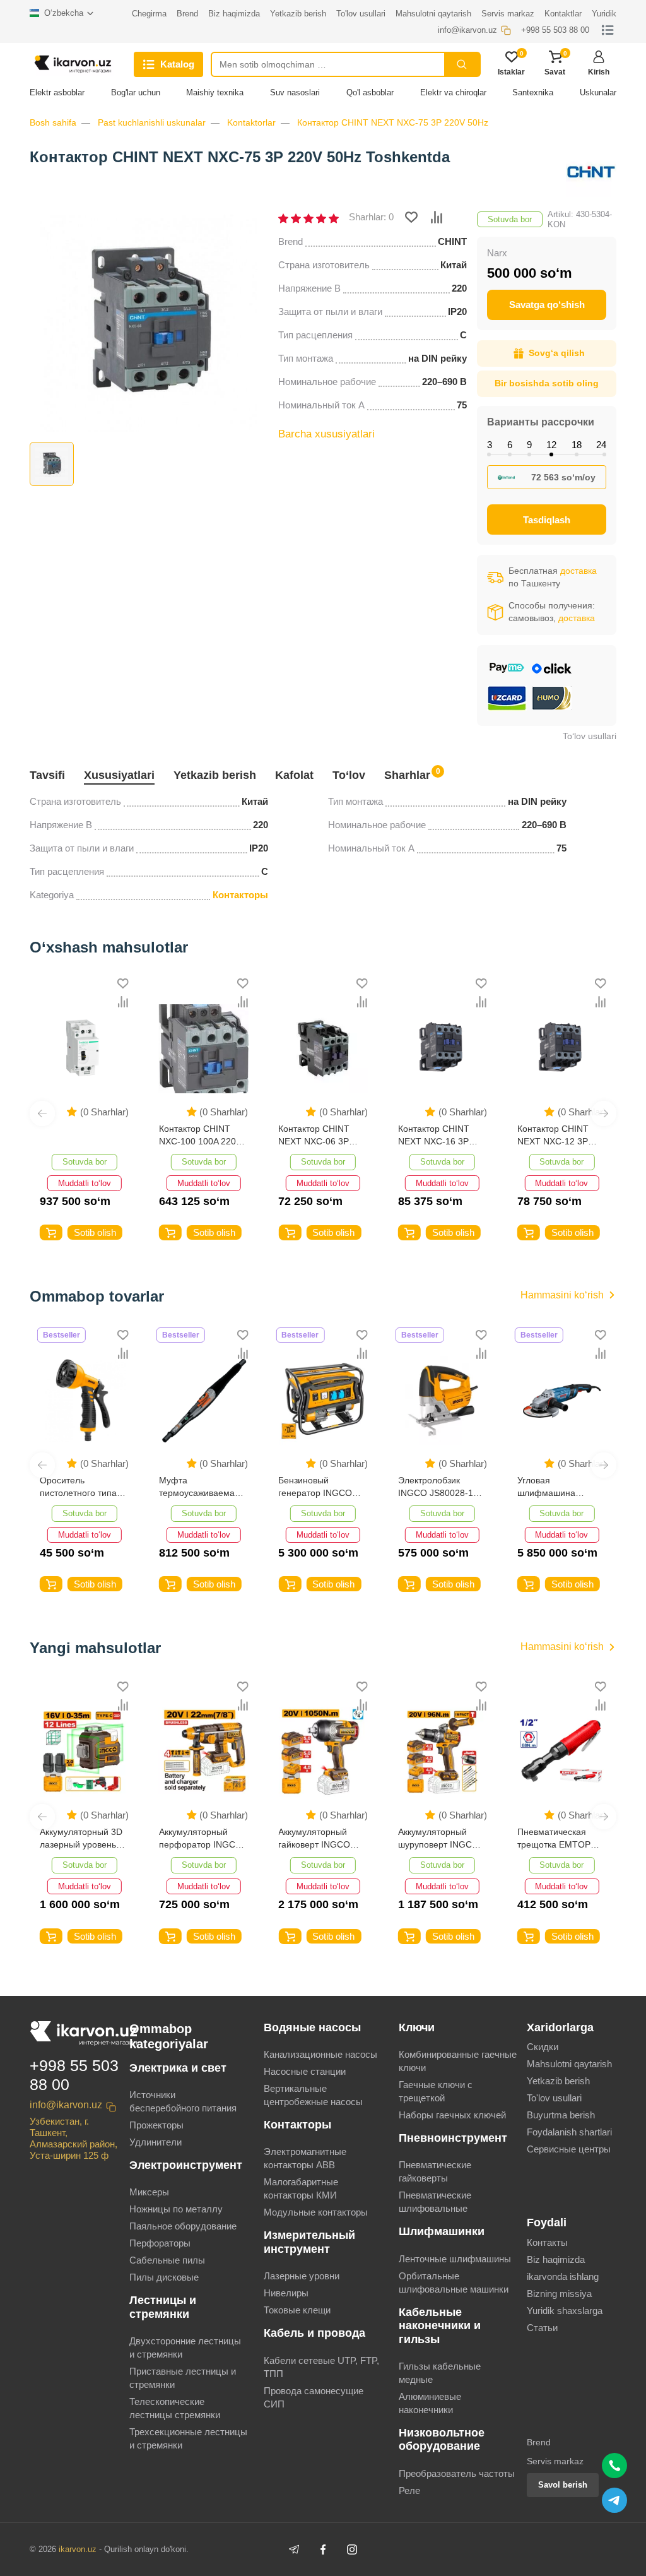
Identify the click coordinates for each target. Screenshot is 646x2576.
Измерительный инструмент (309, 2242)
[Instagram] (352, 2549)
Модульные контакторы (316, 2212)
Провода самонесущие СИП (314, 2397)
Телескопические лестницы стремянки (175, 2408)
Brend (539, 2442)
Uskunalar (598, 92)
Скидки (543, 2047)
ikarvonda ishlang (563, 2276)
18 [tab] (577, 445)
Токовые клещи (297, 2310)
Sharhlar (407, 774)
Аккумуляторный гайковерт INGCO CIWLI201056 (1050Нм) (195, 1839)
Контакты (547, 2242)
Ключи (417, 2027)
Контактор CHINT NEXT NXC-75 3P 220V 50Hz (393, 122)
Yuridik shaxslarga (565, 2311)
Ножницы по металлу (176, 2209)
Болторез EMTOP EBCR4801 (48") (554, 1838)
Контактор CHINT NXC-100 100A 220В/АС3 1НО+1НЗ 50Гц (191, 1136)
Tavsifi (47, 775)
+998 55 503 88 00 (74, 2075)
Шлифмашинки (442, 2231)
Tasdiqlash (547, 520)
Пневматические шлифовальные (435, 2202)
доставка (578, 571)
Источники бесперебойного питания (183, 2101)
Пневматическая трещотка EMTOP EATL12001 (435, 1839)
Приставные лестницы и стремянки (183, 2378)
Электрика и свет (178, 2068)
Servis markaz (555, 2461)
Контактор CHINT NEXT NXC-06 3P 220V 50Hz (304, 1136)
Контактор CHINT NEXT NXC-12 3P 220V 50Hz (543, 1136)
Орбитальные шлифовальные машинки (454, 2282)
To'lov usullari (554, 2098)
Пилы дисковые (164, 2277)
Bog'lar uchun (136, 92)
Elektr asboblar (57, 92)
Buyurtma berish (561, 2115)
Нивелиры (286, 2293)
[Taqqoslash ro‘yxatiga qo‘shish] (437, 217)
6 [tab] (510, 445)
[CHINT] (591, 172)
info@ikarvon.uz (66, 2105)
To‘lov (349, 775)
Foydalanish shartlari (569, 2132)
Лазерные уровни (302, 2276)
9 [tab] (529, 445)
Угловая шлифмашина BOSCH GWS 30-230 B (441, 1487)
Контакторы (240, 895)
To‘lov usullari (590, 736)
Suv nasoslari (295, 92)
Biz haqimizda (556, 2259)
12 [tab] (551, 445)
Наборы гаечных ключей (452, 2115)
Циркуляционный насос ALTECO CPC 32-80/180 (558, 1487)
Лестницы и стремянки (163, 2307)
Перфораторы (160, 2243)
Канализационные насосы (320, 2054)
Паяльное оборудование (183, 2226)
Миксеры (149, 2192)
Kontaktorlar (251, 122)
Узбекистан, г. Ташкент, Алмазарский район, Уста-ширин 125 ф (73, 2138)
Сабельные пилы (167, 2260)
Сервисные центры (569, 2149)
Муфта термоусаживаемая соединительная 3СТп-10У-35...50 (80, 1487)
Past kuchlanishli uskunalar (152, 122)
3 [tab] (490, 445)
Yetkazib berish (215, 775)
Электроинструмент (186, 2165)
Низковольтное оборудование (442, 2439)
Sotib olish (85, 1232)
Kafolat (294, 775)
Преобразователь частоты (457, 2473)
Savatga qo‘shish (547, 305)
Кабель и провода (314, 2333)
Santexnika (533, 92)
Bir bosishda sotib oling (547, 383)
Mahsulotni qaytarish (569, 2064)
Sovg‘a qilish (557, 353)
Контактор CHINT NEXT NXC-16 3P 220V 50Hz (424, 1136)
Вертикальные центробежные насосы (313, 2095)
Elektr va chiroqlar (453, 92)
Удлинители (156, 2142)
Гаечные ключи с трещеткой (436, 2091)
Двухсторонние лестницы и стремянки (185, 2347)
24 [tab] (601, 445)
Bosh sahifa (53, 122)
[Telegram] (294, 2549)
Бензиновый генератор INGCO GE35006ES (196, 1487)
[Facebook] (323, 2549)
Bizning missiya (559, 2294)
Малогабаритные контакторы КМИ (301, 2188)
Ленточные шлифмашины (455, 2259)
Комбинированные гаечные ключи (458, 2061)
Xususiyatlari (119, 775)
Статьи (542, 2328)
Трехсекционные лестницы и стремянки (188, 2438)
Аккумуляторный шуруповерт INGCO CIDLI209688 (319, 1839)
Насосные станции (305, 2071)
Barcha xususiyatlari (326, 434)
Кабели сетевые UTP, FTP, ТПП (321, 2367)
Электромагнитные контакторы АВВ (305, 2158)
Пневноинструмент (453, 2138)
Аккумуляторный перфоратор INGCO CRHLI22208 (81, 1839)
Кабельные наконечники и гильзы (440, 2326)
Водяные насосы (312, 2027)
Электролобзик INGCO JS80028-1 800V (316, 1487)
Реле (409, 2490)
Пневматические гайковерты (435, 2171)
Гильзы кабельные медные (440, 2373)
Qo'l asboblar (370, 92)
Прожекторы (156, 2125)
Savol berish (563, 2485)
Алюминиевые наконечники (430, 2403)
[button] (42, 1113)
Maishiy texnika (215, 92)
